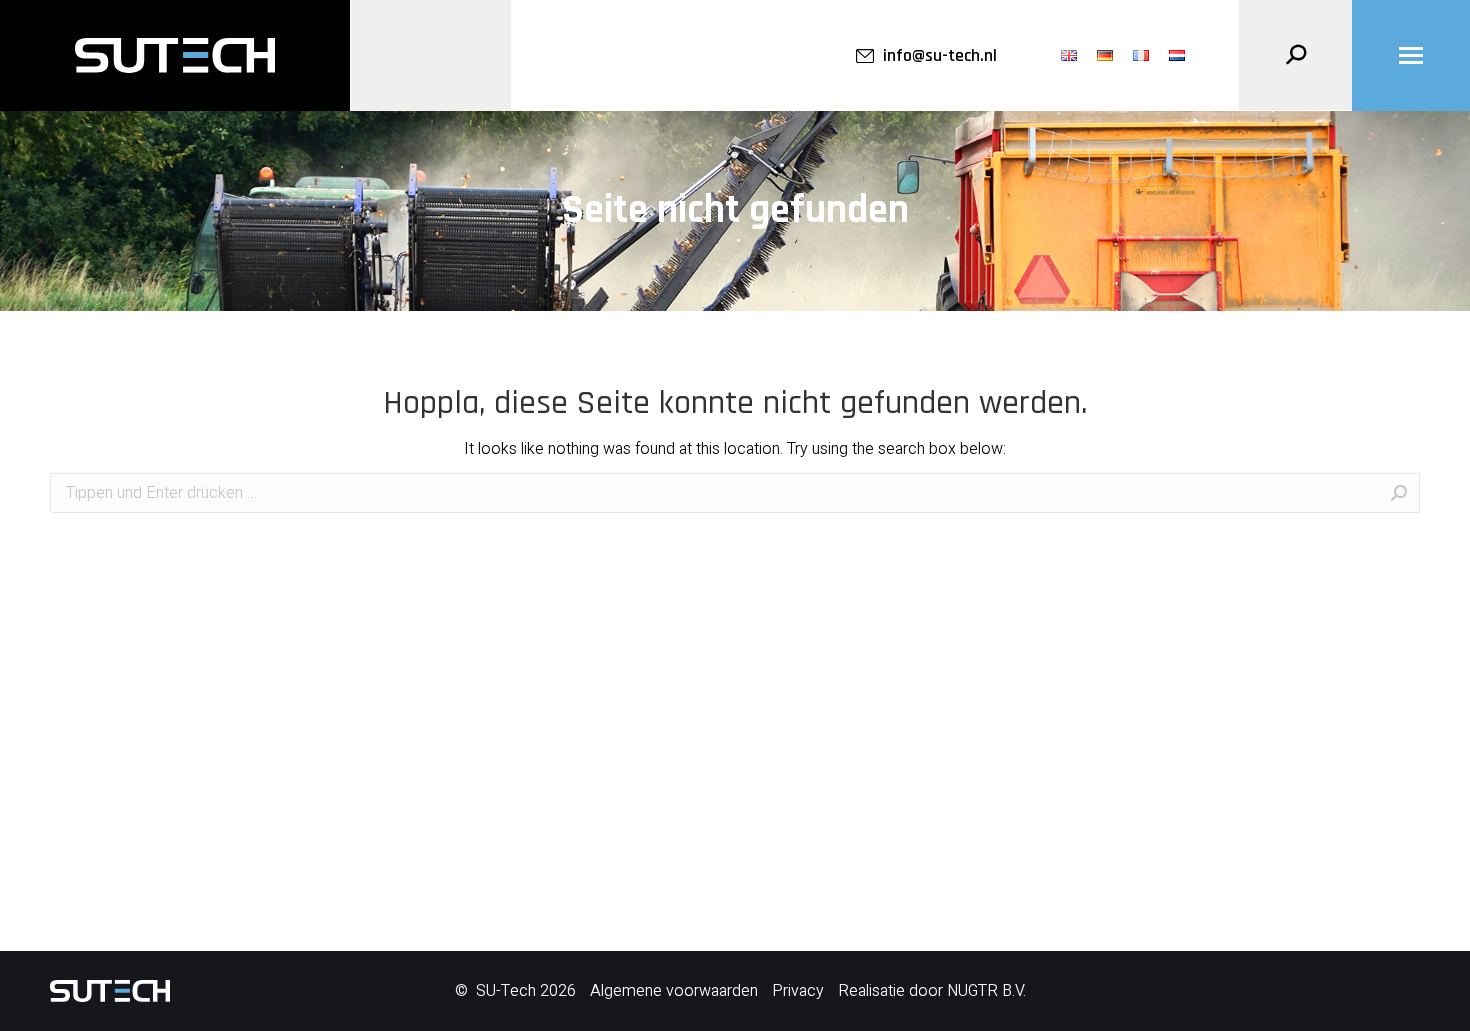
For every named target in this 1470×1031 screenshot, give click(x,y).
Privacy (798, 991)
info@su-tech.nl (940, 55)
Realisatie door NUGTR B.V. (932, 991)
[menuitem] (1069, 56)
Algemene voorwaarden (674, 991)
